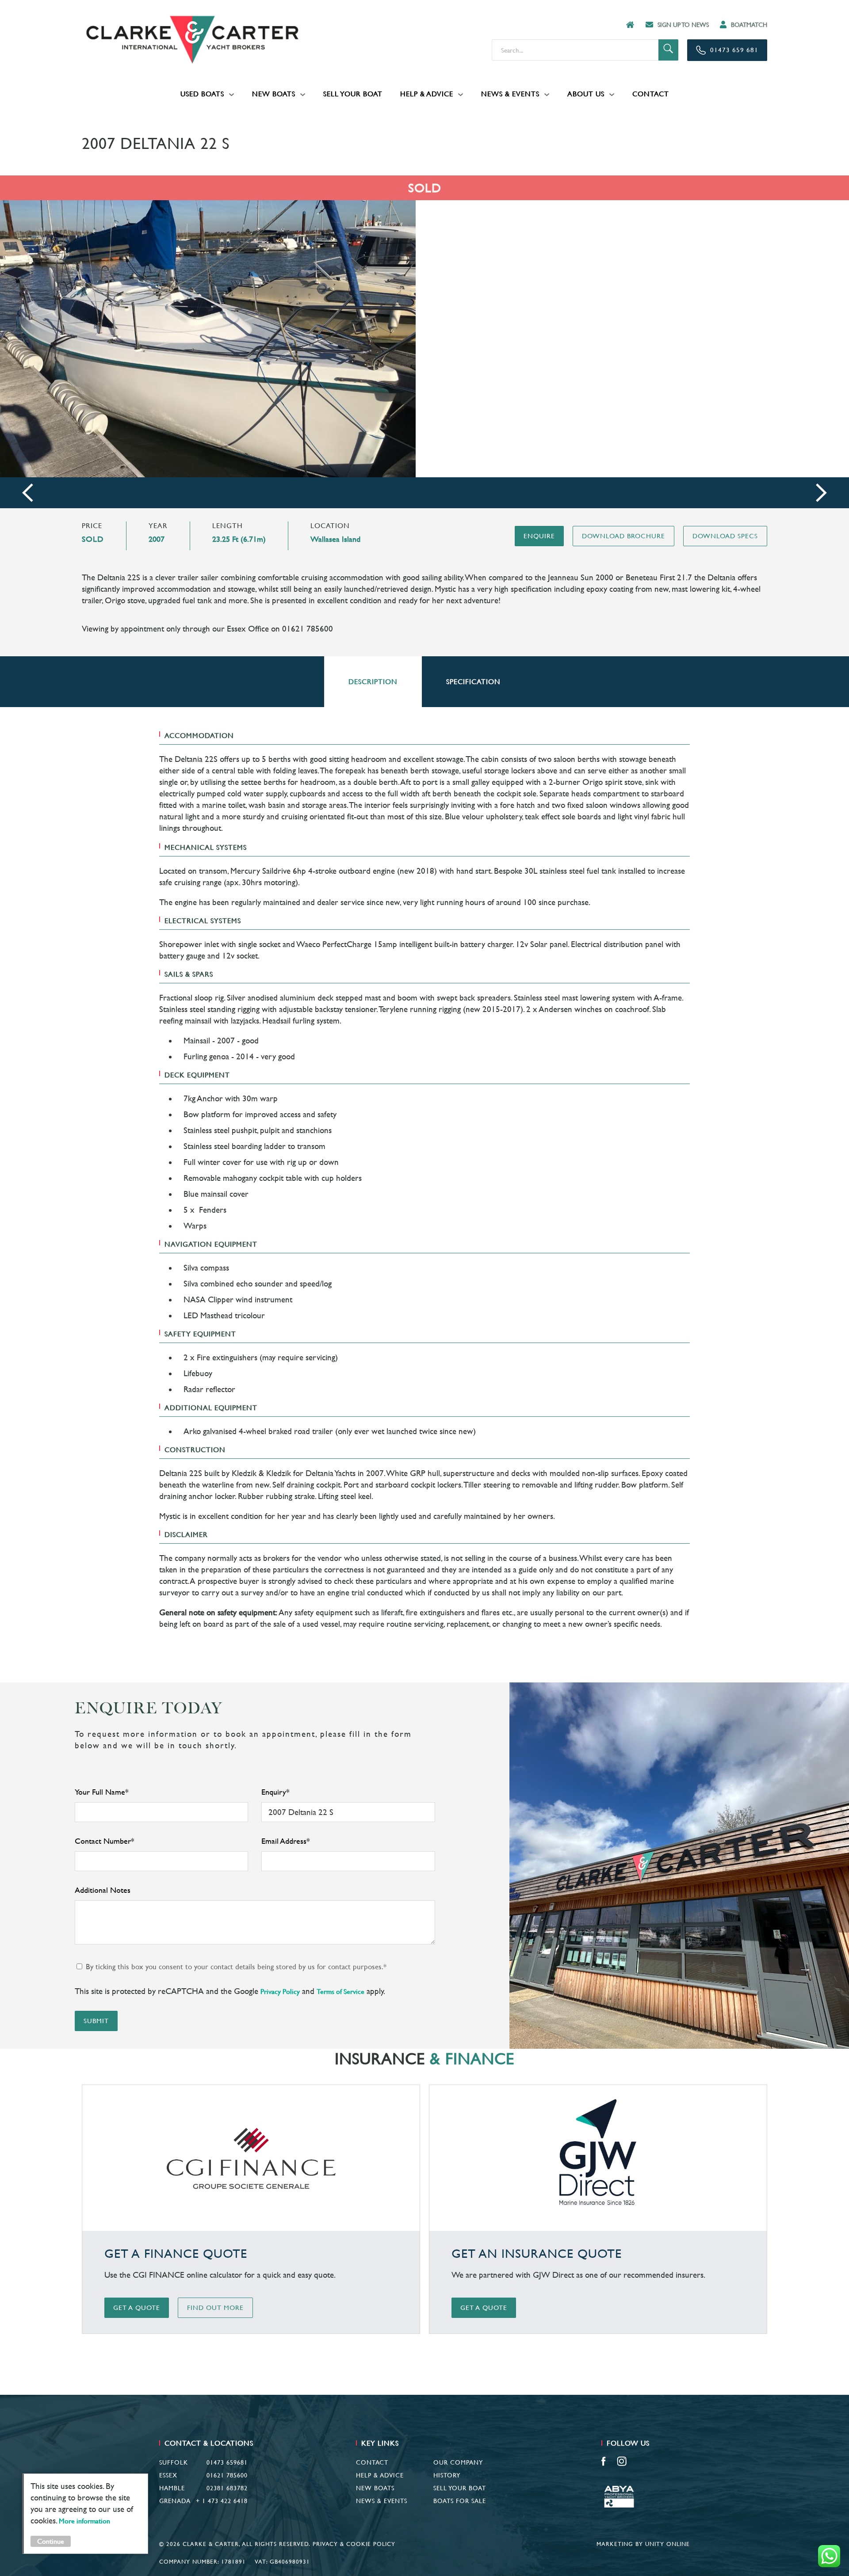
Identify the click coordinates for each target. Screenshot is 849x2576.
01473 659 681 (734, 50)
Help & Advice (427, 94)
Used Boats (202, 94)
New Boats (274, 94)
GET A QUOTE (137, 2308)
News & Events (510, 94)
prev (28, 493)
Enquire (539, 536)
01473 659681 (227, 2462)
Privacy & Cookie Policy (354, 2544)
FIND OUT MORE (215, 2308)
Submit (96, 2021)
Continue (51, 2541)
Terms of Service (340, 1992)
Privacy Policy (280, 1992)
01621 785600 (227, 2475)
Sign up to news (683, 25)
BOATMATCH (749, 25)
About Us (586, 94)
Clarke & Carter (192, 40)
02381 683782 (227, 2488)
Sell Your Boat (353, 94)
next (821, 493)
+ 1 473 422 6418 (222, 2501)
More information (84, 2521)
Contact (651, 94)
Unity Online (667, 2544)
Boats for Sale (460, 2501)
